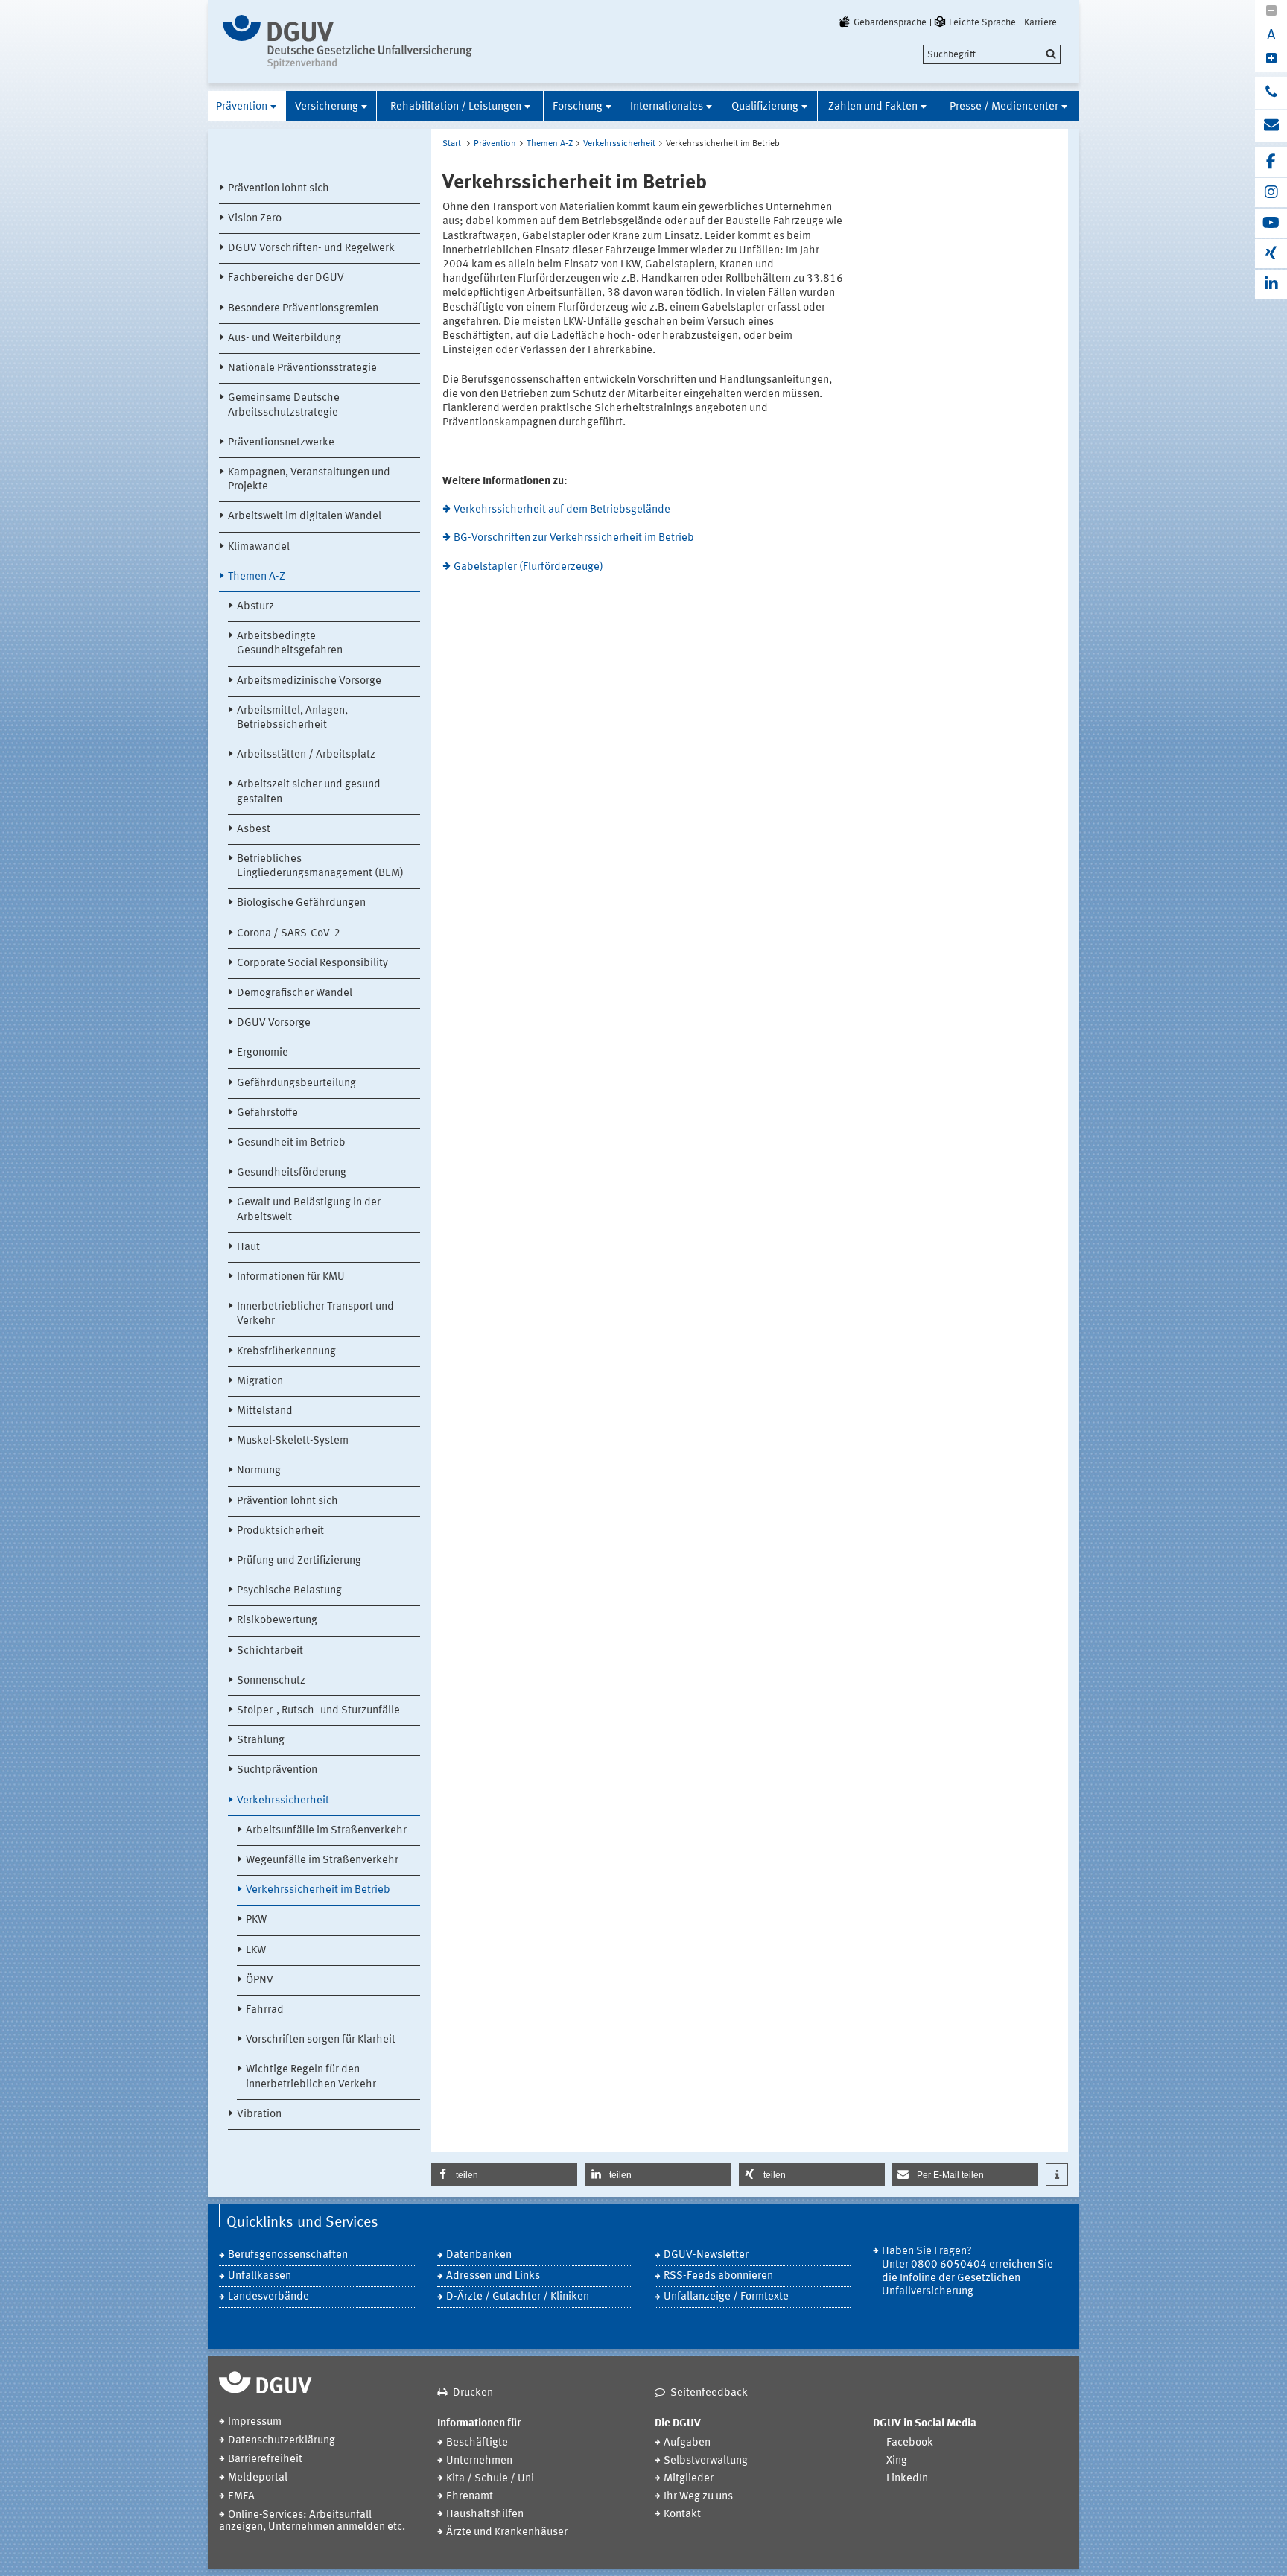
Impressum (255, 2422)
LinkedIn (907, 2479)
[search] (992, 54)
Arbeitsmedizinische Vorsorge (309, 681)
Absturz (255, 607)
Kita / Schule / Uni (490, 2479)
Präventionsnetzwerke (281, 443)
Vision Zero (255, 219)
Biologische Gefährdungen (301, 903)
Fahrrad (265, 2010)
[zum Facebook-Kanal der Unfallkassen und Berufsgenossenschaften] (1271, 162)
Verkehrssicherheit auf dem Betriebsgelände (562, 510)
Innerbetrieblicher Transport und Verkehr (315, 1314)
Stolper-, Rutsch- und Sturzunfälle (318, 1711)
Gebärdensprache (890, 22)
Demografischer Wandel (295, 993)
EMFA (241, 2497)
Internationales (667, 107)
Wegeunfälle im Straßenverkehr (322, 1860)
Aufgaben (687, 2443)
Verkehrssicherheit (283, 1801)
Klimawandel (259, 547)
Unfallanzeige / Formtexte (726, 2297)
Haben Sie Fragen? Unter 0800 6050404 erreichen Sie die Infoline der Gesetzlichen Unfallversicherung (967, 2272)
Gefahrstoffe (267, 1113)
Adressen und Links (493, 2276)
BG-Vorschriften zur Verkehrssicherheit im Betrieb (574, 538)
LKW (256, 1951)
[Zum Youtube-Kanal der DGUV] (1271, 223)
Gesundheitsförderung (292, 1173)
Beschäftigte (477, 2443)
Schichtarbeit (270, 1651)
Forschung (578, 107)
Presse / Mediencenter (1004, 107)
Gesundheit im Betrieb (291, 1143)
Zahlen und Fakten (873, 107)
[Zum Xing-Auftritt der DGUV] (1271, 254)
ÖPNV (260, 1980)
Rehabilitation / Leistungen (456, 107)
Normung (259, 1471)
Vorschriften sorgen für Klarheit (321, 2040)
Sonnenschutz (271, 1681)
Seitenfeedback (709, 2393)
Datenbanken (479, 2255)
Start (452, 144)
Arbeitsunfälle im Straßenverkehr (326, 1831)
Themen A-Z (257, 577)
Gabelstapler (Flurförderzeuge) (528, 567)
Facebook (910, 2443)
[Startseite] (347, 42)
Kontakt (682, 2515)
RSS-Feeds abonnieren (718, 2276)
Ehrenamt (470, 2497)
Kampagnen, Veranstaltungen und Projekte (309, 480)
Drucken (473, 2393)
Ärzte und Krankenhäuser (507, 2532)
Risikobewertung (277, 1621)
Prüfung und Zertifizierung (299, 1561)
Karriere (1040, 22)
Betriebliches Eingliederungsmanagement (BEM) (320, 866)
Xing (897, 2461)
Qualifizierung (765, 107)
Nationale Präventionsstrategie (302, 368)
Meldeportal (258, 2478)
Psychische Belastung (289, 1591)
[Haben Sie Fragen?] (1271, 93)
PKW (256, 1920)
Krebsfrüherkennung (286, 1352)
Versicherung (327, 107)
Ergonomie (263, 1053)
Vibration (259, 2115)
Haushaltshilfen (485, 2515)
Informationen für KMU (291, 1277)
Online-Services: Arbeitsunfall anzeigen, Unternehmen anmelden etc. (312, 2521)
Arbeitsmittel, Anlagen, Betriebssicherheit (292, 718)
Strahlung (261, 1741)
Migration (260, 1381)
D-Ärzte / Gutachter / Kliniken (518, 2297)
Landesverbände (268, 2297)
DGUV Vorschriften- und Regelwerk (311, 248)
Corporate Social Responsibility (312, 964)
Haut (248, 1247)
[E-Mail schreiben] (1271, 126)
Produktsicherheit (280, 1531)
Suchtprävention (277, 1770)
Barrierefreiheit (265, 2459)
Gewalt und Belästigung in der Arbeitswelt (309, 1210)
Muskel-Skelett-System (293, 1441)
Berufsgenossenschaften (288, 2255)
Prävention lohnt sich (279, 189)
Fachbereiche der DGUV (286, 278)
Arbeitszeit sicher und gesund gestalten (309, 792)
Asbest (254, 829)
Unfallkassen (260, 2276)
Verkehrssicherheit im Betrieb (318, 1890)
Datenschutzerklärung (282, 2441)
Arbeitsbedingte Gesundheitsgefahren (290, 644)
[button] (504, 2174)
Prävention (242, 107)
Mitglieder (689, 2479)
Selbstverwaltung (706, 2461)
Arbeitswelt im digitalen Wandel (305, 517)
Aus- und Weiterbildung (285, 339)
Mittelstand (265, 1411)
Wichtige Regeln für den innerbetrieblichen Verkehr (311, 2077)
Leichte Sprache (982, 22)
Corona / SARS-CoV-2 (289, 934)
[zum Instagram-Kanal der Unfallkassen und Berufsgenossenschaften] (1271, 193)
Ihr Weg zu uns (698, 2497)
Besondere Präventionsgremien (303, 309)
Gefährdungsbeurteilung (296, 1084)
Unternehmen (479, 2461)
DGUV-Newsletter (706, 2255)
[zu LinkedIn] (1271, 284)
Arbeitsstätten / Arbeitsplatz (306, 755)
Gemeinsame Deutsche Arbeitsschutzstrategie (284, 405)
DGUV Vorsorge (274, 1023)
